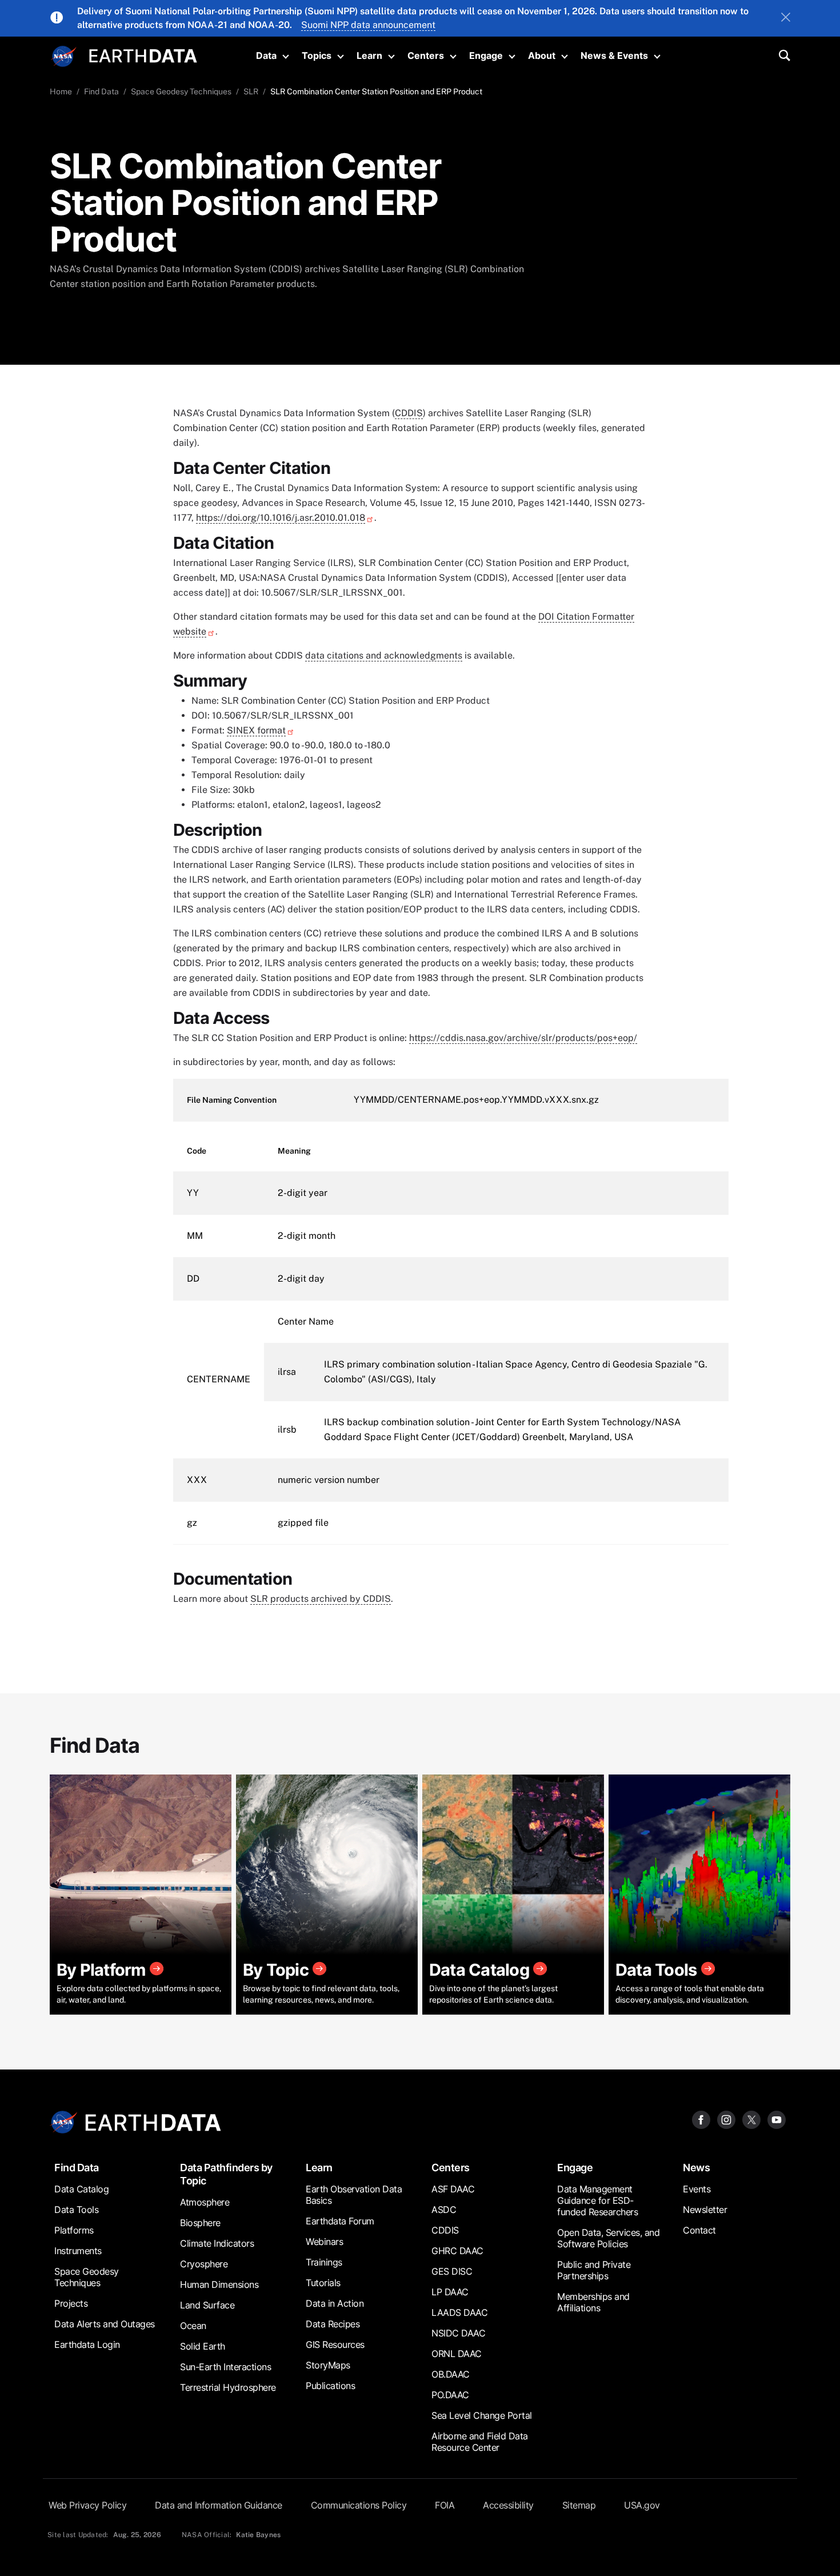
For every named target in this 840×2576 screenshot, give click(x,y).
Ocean (193, 2326)
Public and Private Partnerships (594, 2270)
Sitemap (579, 2505)
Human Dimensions (219, 2284)
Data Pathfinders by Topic (226, 2174)
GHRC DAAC (457, 2251)
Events (697, 2189)
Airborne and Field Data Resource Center (480, 2442)
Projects (71, 2303)
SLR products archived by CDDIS (321, 1599)
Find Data (101, 91)
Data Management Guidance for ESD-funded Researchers (597, 2200)
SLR (251, 91)
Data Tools (76, 2210)
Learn (369, 55)
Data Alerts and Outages (105, 2324)
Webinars (324, 2242)
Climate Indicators (217, 2243)
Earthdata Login (87, 2344)
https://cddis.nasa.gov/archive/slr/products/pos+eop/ (523, 1038)
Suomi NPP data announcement (368, 25)
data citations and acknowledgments (384, 655)
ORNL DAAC (457, 2354)
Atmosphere (205, 2202)
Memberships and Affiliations (593, 2302)
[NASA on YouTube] (777, 2119)
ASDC (444, 2210)
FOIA (445, 2505)
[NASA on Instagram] (726, 2119)
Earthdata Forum (340, 2221)
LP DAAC (450, 2292)
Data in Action (335, 2303)
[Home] (143, 55)
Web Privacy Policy (87, 2505)
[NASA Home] (64, 57)
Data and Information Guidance (219, 2505)
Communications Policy (359, 2505)
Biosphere (200, 2223)
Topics (317, 55)
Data (266, 55)
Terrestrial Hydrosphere (228, 2387)
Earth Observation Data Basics (354, 2195)
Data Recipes (333, 2324)
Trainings (324, 2262)
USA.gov (642, 2505)
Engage (486, 55)
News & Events (614, 55)
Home (61, 91)
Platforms (74, 2230)
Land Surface (207, 2305)
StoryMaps (328, 2365)
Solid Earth (203, 2346)
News (696, 2168)
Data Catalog (81, 2189)
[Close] (786, 18)
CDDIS (409, 413)
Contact (699, 2230)
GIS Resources (335, 2344)
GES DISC (452, 2271)
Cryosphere (204, 2264)
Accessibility (508, 2505)
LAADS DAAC (459, 2312)
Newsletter (705, 2210)
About (542, 55)
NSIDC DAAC (458, 2333)
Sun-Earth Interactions (225, 2367)
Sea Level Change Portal (482, 2415)
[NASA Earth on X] (751, 2119)
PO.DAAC (450, 2395)
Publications (330, 2386)
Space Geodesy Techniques (181, 91)
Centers (426, 55)
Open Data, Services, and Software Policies (608, 2238)
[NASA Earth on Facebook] (701, 2119)
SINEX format (256, 730)
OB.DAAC (451, 2374)
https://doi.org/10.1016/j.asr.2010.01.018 (281, 518)
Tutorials (323, 2283)
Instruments (78, 2251)
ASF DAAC (453, 2189)
